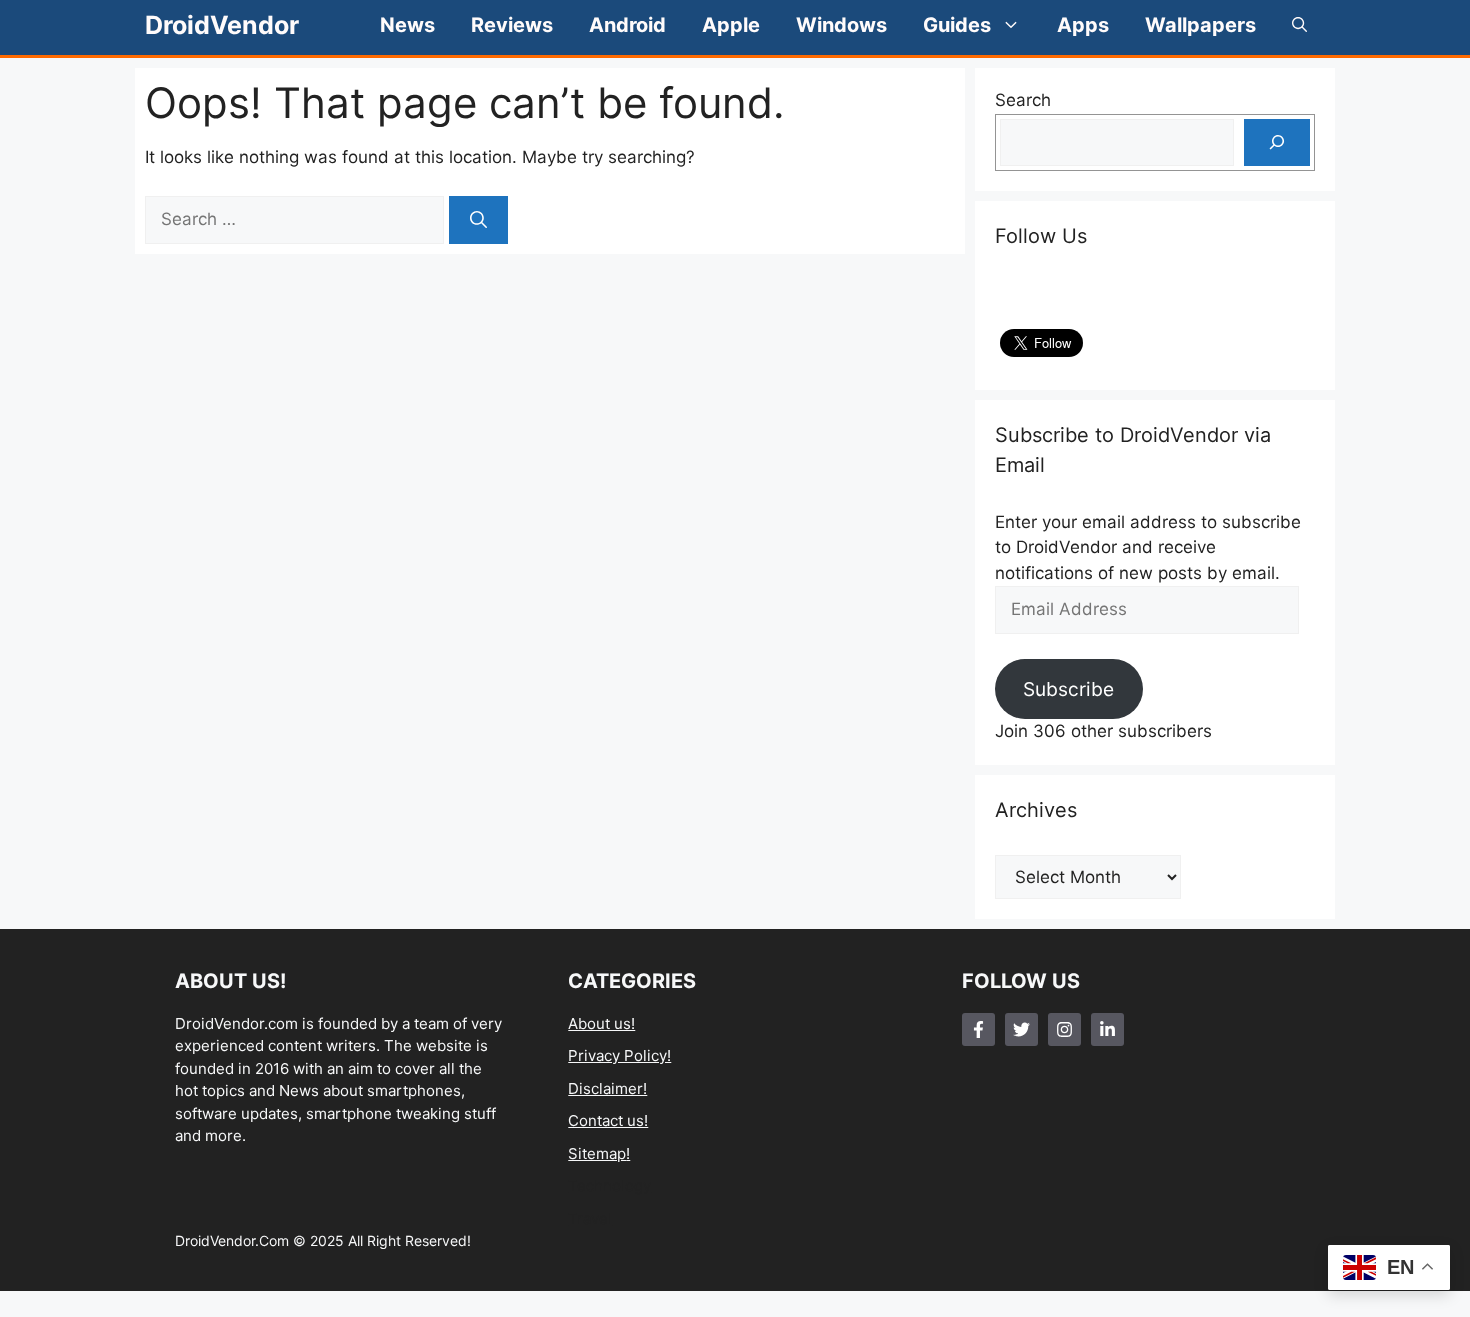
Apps (1083, 25)
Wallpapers (1200, 25)
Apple (731, 25)
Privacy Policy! (619, 1055)
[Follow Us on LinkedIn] (1107, 1029)
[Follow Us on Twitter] (1021, 1029)
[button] (1299, 25)
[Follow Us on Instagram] (1064, 1029)
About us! (601, 1023)
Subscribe (1068, 689)
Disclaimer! (607, 1088)
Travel (590, 1218)
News (407, 25)
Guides (957, 25)
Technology (609, 1185)
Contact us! (608, 1120)
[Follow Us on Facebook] (978, 1029)
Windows (841, 25)
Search (1023, 100)
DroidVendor (222, 25)
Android (627, 25)
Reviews (512, 25)
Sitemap (597, 1153)
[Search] (478, 220)
